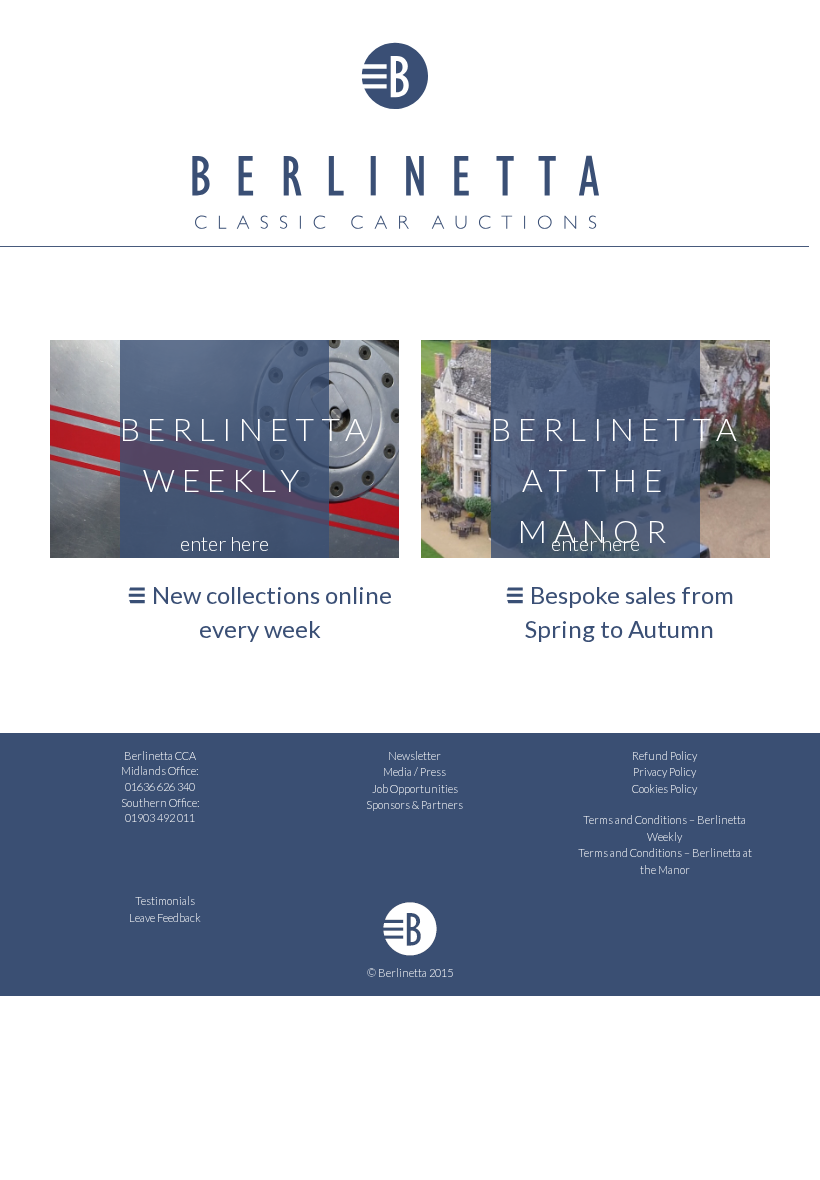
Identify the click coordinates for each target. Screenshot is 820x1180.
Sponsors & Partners (414, 804)
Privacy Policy (664, 771)
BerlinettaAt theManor (596, 468)
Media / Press (414, 771)
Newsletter (414, 755)
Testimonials (165, 900)
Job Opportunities (415, 788)
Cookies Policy (664, 788)
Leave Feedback (165, 917)
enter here (224, 543)
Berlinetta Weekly (225, 454)
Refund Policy (664, 755)
